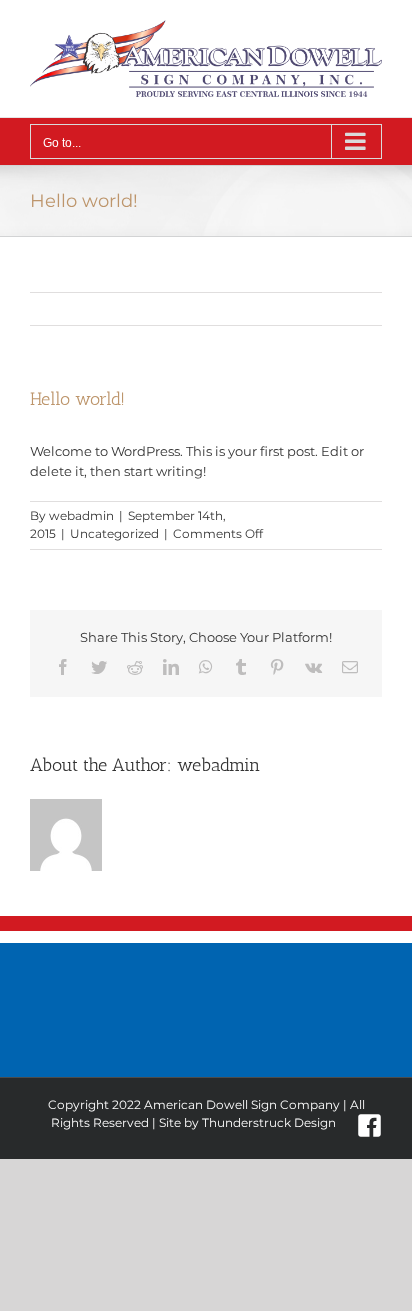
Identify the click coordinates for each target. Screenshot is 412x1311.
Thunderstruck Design (269, 1122)
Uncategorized (114, 533)
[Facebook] (369, 1125)
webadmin (81, 515)
